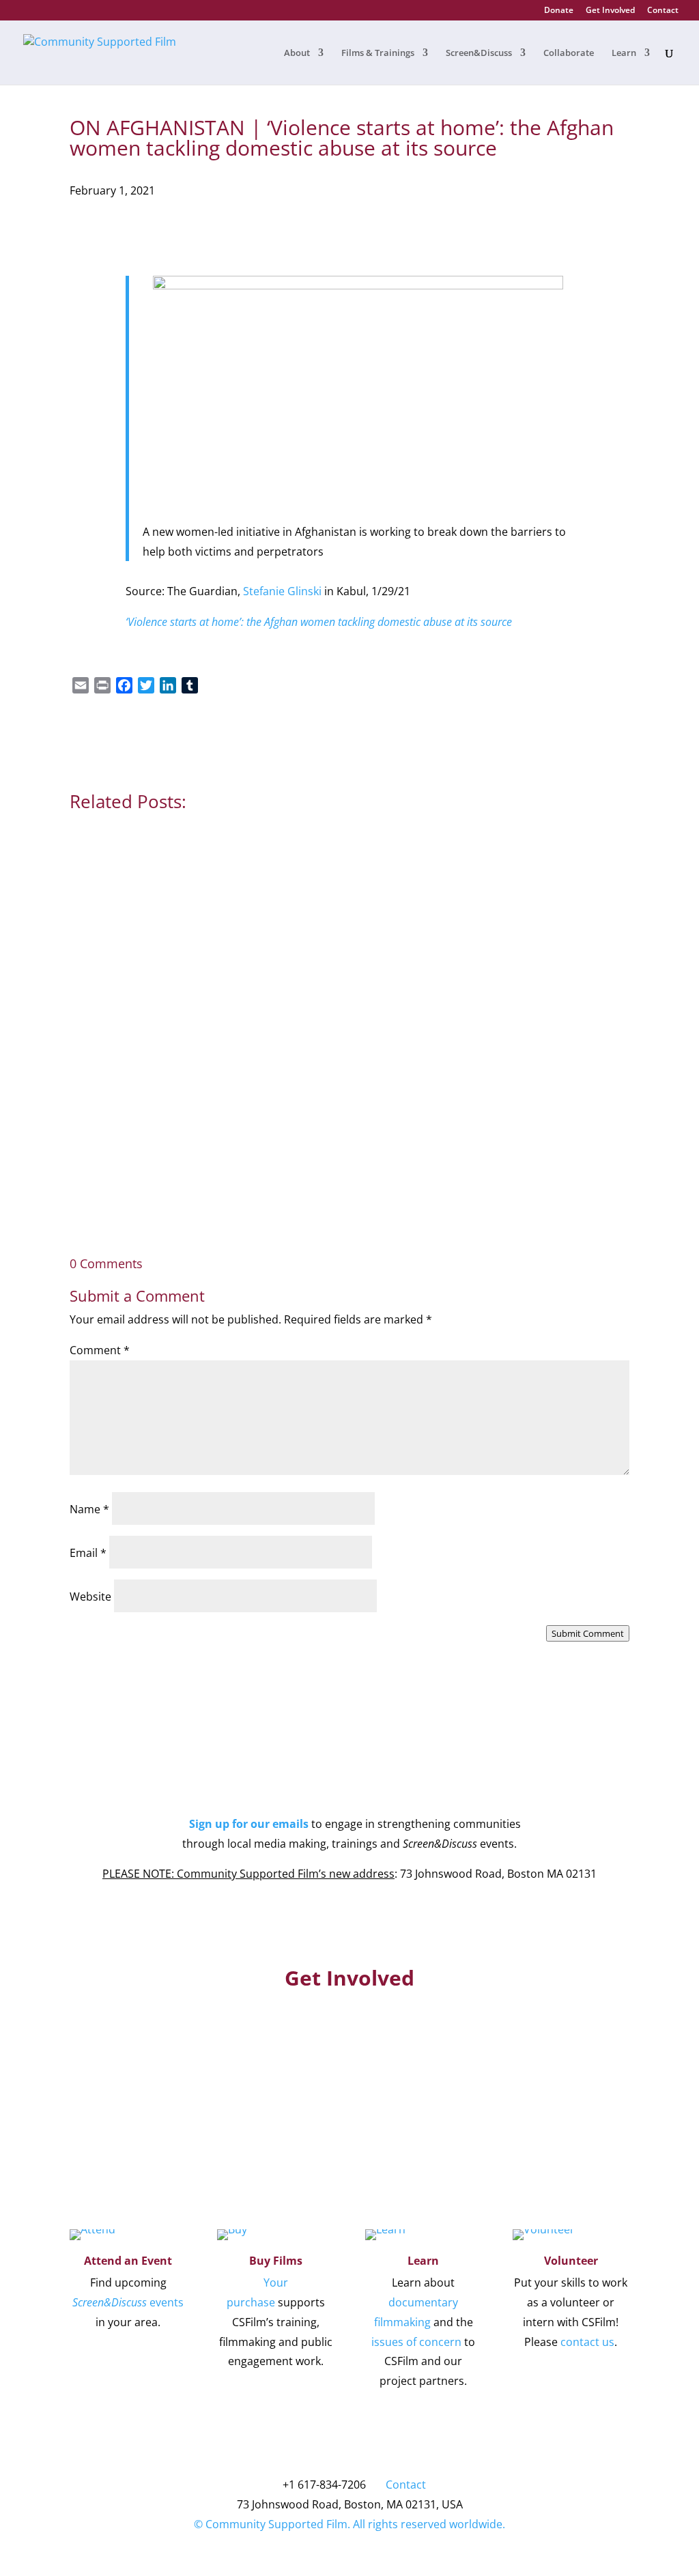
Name (89, 1509)
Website (90, 1597)
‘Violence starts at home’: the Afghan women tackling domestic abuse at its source (319, 622)
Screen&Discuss (479, 53)
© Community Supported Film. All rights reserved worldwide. (349, 2524)
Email (88, 1553)
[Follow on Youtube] (336, 1782)
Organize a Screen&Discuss (546, 2070)
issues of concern (416, 2342)
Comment (100, 1350)
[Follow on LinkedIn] (363, 1782)
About (297, 53)
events (128, 2302)
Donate (559, 11)
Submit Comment (588, 1633)
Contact (663, 11)
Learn (624, 53)
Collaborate (569, 53)
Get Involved (610, 11)
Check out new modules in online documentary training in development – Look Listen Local (345, 1141)
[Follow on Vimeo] (309, 1782)
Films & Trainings (378, 53)
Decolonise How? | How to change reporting (211, 1006)
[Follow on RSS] (390, 1782)
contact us (587, 2342)
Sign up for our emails (249, 1824)
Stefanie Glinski (282, 591)
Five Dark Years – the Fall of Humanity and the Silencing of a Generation (289, 852)
